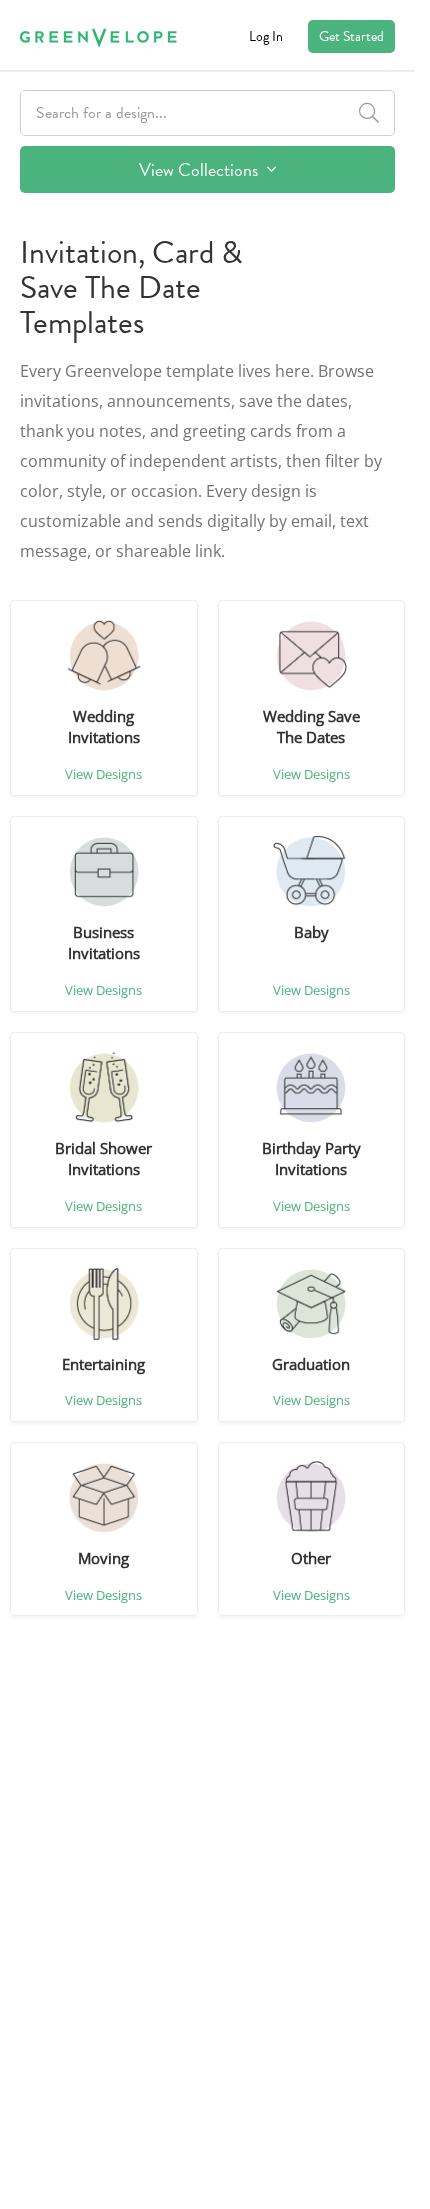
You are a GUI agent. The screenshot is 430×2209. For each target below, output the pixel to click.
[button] (104, 656)
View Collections (200, 169)
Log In (266, 36)
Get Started (351, 36)
